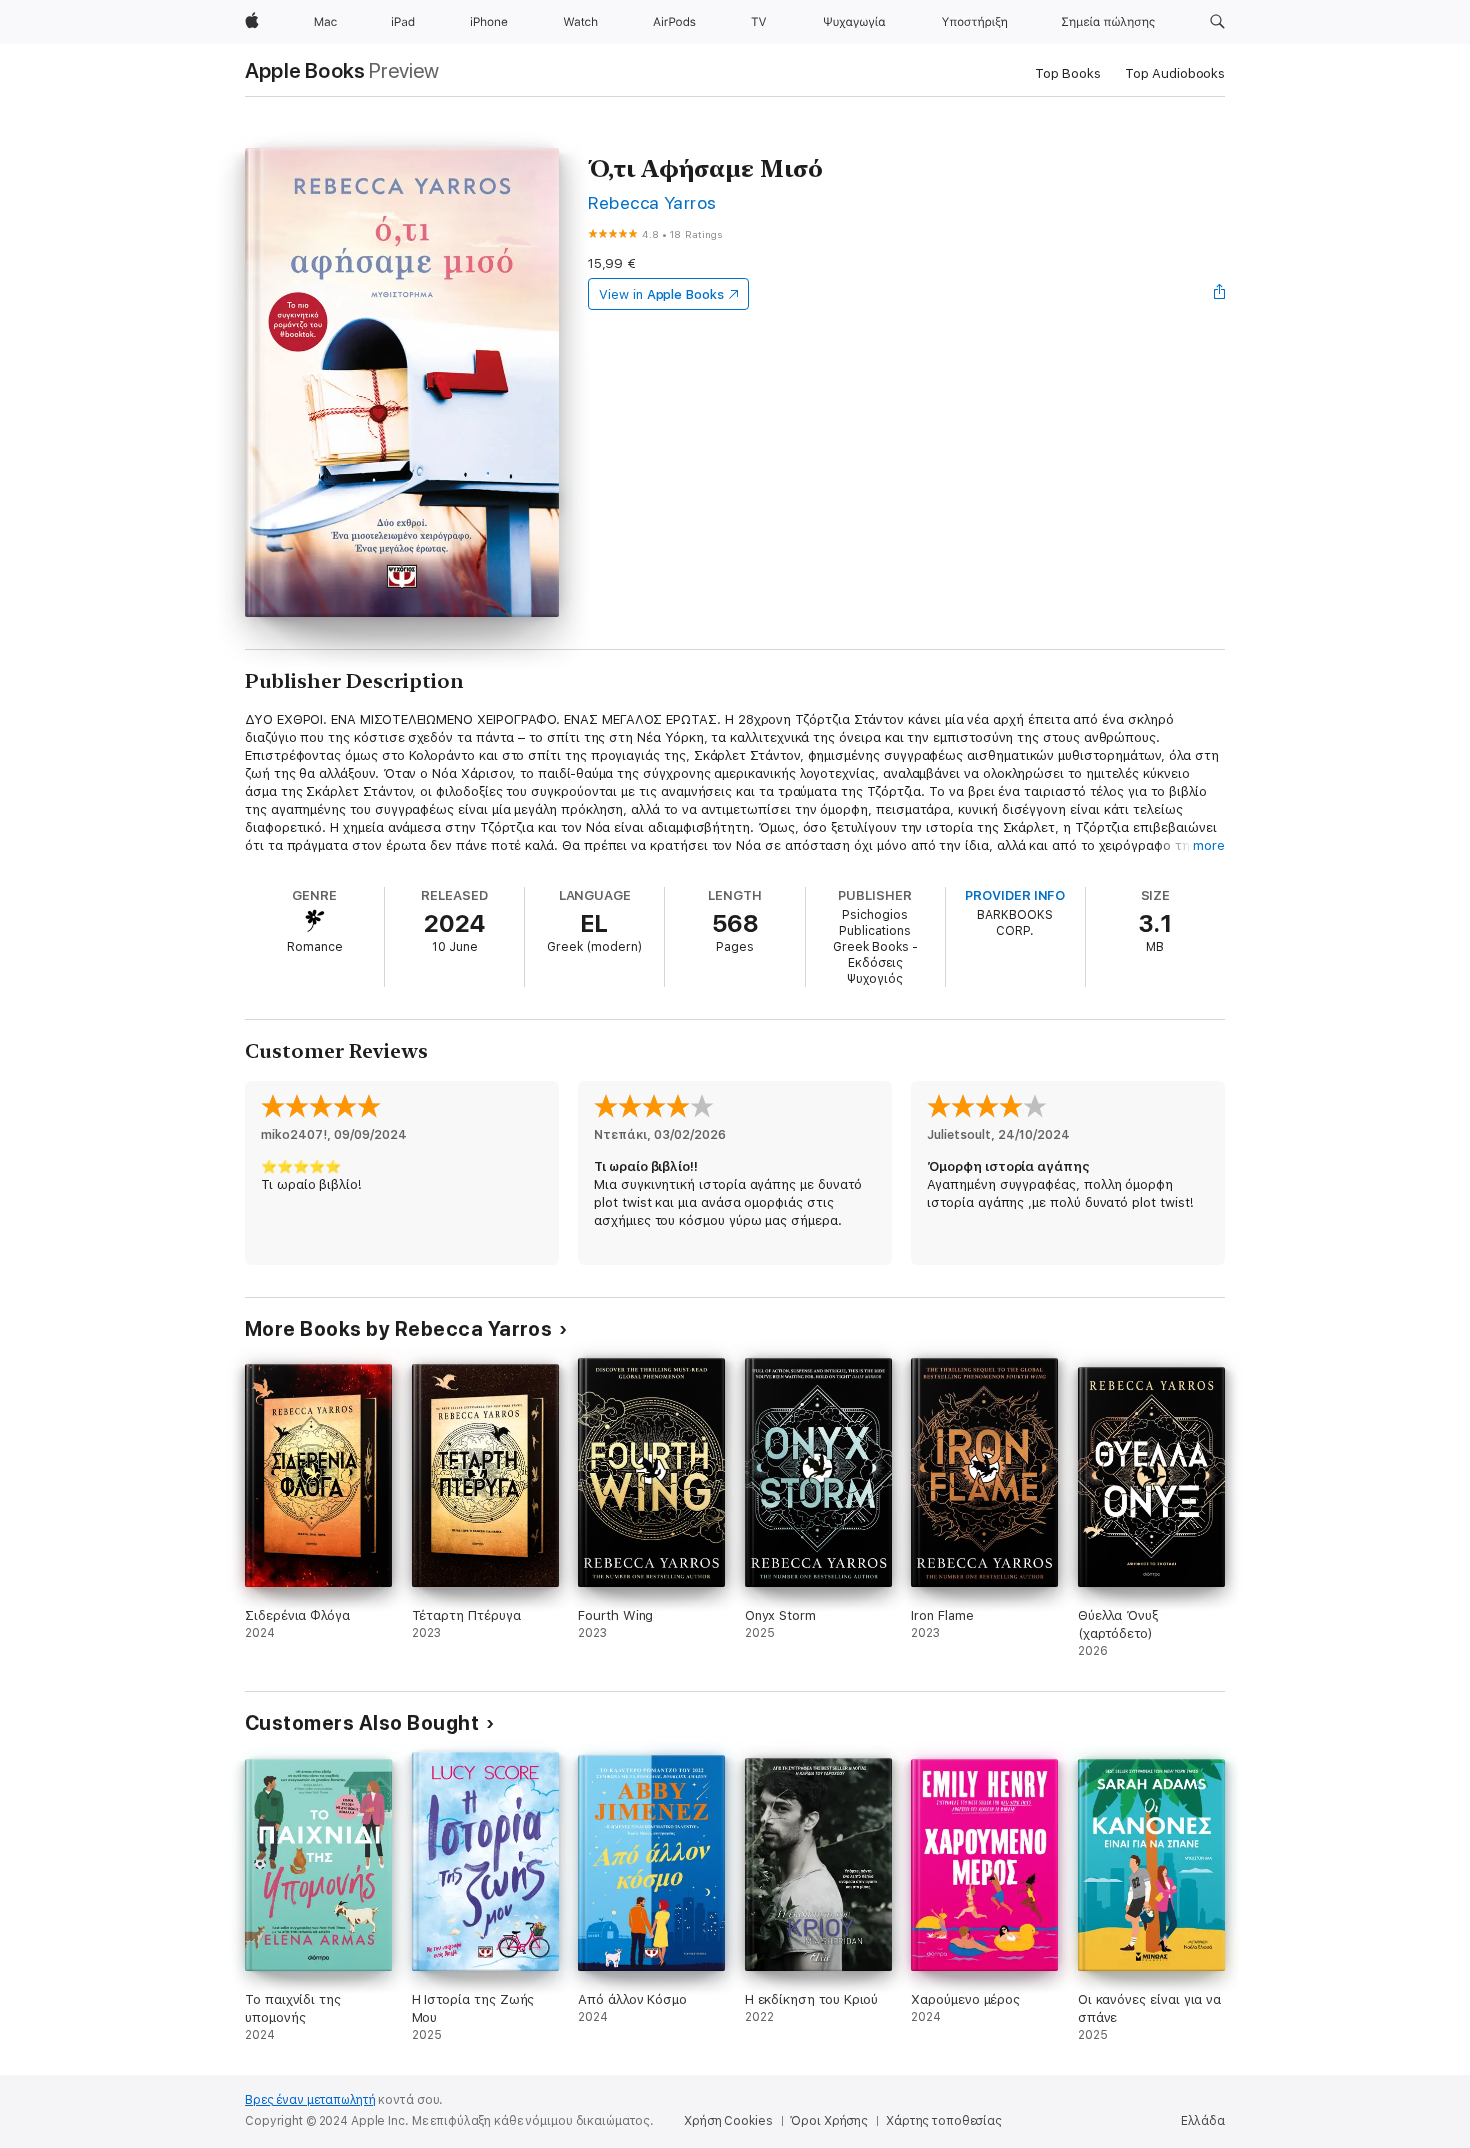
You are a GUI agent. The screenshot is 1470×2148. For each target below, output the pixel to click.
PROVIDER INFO (1015, 895)
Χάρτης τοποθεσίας (944, 2121)
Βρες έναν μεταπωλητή (310, 2100)
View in (661, 294)
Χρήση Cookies (728, 2121)
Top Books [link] (1068, 73)
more (1209, 845)
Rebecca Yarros (652, 202)
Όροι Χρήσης (829, 2121)
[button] (1217, 22)
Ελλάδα (1203, 2121)
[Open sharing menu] (1220, 294)
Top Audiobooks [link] (1175, 73)
